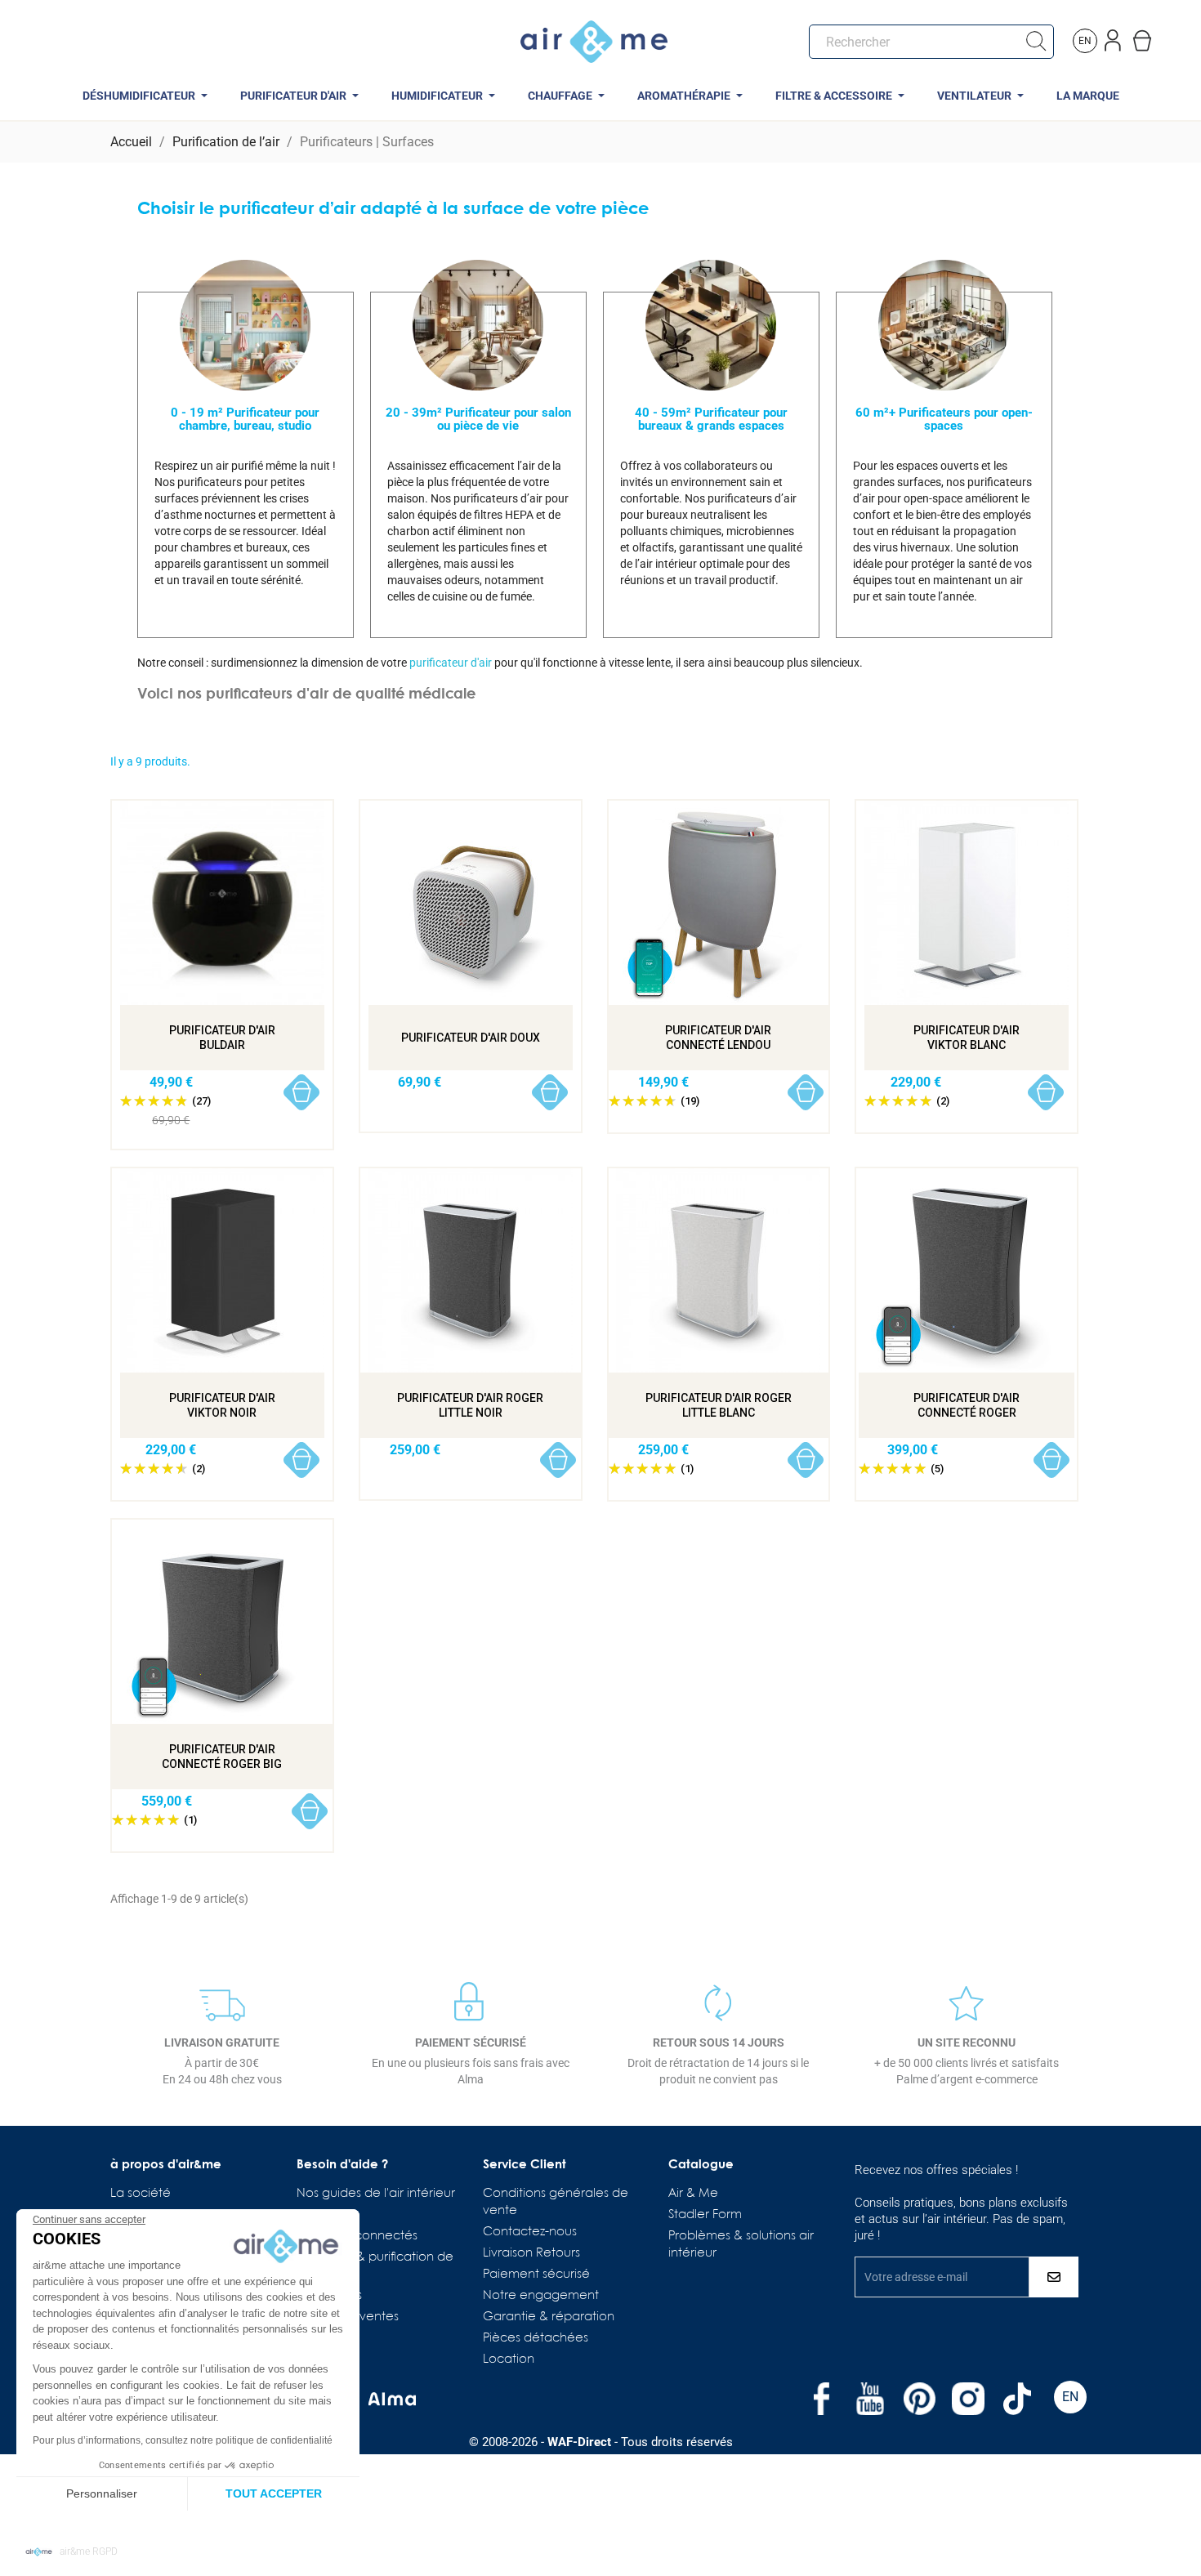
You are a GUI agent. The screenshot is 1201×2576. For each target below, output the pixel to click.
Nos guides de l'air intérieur (376, 2194)
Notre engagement (541, 2296)
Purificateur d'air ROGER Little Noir (470, 1405)
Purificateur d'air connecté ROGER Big (222, 1757)
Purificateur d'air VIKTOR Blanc (967, 1038)
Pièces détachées (536, 2338)
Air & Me (693, 2194)
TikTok (1017, 2399)
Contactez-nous (530, 2232)
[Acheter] (302, 1093)
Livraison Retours (531, 2253)
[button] (71, 2552)
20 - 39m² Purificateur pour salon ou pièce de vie (478, 419)
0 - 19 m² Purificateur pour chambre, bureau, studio (245, 419)
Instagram (968, 2399)
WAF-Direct (579, 2442)
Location (509, 2359)
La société (141, 2194)
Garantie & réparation (549, 2317)
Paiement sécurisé (536, 2275)
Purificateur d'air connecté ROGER (967, 1405)
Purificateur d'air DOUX (471, 1038)
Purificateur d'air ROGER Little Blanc (719, 1405)
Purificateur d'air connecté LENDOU (718, 1038)
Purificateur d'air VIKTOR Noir (222, 1405)
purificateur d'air (451, 663)
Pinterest (919, 2399)
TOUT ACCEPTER (274, 2493)
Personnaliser (102, 2493)
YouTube (870, 2399)
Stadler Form (705, 2215)
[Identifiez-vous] (1114, 37)
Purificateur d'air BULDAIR (222, 1038)
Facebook (821, 2399)
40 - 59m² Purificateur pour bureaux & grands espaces (711, 419)
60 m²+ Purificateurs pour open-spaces (944, 419)
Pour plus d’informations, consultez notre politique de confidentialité (183, 2440)
